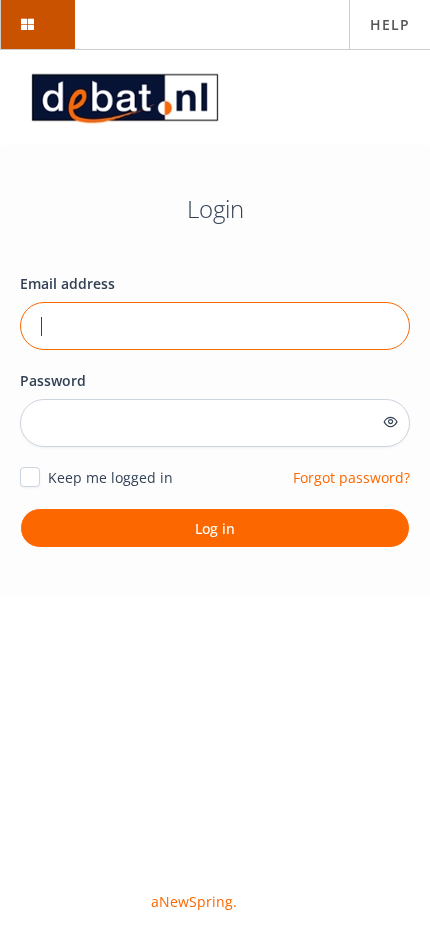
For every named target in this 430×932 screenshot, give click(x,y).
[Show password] (391, 422)
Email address (67, 283)
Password (53, 380)
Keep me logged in (110, 477)
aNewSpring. (196, 901)
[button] (37, 24)
